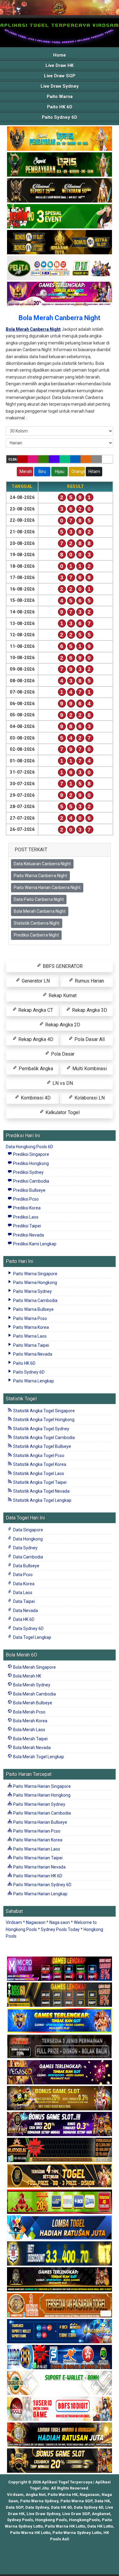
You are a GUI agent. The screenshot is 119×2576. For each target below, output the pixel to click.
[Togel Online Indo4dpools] (60, 2228)
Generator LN (35, 981)
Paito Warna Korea (31, 1327)
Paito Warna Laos (29, 1336)
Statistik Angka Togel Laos (38, 1473)
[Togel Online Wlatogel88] (60, 2150)
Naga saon (60, 1922)
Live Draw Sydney (60, 86)
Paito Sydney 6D (60, 117)
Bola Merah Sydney (31, 1685)
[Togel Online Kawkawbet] (60, 2047)
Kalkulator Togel (62, 1112)
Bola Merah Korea (30, 1721)
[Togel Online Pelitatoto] (60, 268)
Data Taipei (23, 1601)
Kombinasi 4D (35, 1098)
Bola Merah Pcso (29, 1712)
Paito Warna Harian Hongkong (41, 1795)
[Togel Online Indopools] (60, 2409)
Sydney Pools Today (60, 1929)
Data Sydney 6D (28, 1629)
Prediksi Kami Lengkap (34, 1244)
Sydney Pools (20, 2520)
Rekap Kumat (62, 995)
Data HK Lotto (100, 2526)
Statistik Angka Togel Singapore (43, 1411)
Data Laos (22, 1593)
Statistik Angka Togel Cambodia (43, 1438)
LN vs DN (62, 1083)
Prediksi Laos (25, 1217)
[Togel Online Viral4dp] (60, 294)
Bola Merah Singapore (34, 1667)
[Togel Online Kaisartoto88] (60, 2202)
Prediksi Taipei (27, 1226)
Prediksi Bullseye (29, 1190)
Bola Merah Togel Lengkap (38, 1757)
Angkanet (101, 2514)
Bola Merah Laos (29, 1730)
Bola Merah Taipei (30, 1739)
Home (60, 55)
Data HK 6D (23, 1619)
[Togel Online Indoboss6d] (60, 1995)
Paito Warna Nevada (32, 1354)
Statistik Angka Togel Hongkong (43, 1420)
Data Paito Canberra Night (39, 899)
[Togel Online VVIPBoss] (60, 139)
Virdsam (14, 1922)
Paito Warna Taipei (31, 1345)
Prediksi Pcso (25, 1199)
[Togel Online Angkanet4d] (60, 2383)
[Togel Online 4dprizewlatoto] (60, 2176)
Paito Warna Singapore (35, 1274)
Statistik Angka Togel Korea (39, 1464)
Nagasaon (36, 1922)
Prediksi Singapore (31, 1154)
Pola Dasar (62, 1054)
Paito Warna (60, 97)
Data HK (102, 2501)
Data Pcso (22, 1575)
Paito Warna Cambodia (35, 1300)
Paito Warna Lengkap (33, 1381)
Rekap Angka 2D (62, 1025)
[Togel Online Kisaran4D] (60, 217)
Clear (13, 459)
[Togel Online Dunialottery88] (60, 2306)
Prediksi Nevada (28, 1235)
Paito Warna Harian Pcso (36, 1831)
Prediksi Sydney (28, 1172)
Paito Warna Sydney (32, 1291)
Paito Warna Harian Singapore (41, 1786)
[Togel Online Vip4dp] (60, 2280)
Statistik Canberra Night (37, 923)
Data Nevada (25, 1611)
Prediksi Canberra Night (36, 935)
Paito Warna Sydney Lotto (77, 2533)
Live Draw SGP (60, 76)
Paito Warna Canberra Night (40, 876)
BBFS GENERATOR (62, 966)
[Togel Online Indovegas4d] (60, 2461)
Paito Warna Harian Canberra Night (47, 887)
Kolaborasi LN (89, 1098)
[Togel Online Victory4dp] (60, 2021)
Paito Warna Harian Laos (36, 1849)
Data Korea (23, 1584)
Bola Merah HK (27, 1676)
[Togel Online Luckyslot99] (60, 2254)
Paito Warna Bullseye (33, 1309)
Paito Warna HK (63, 2495)
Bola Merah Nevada (31, 1748)
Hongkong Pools (51, 2520)
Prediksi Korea (26, 1208)
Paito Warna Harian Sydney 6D (42, 1885)
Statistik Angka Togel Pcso (38, 1456)
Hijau (60, 471)
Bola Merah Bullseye (32, 1703)
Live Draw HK (60, 65)
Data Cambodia (28, 1557)
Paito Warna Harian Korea (37, 1840)
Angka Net (36, 2495)
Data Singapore (28, 1530)
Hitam (94, 471)
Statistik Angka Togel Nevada (41, 1491)
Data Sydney (25, 1548)
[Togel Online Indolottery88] (60, 2357)
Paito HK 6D (60, 107)
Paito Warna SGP (76, 2501)
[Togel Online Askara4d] (60, 2098)
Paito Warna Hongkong (35, 1283)
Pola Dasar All (89, 1039)
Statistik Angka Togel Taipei (39, 1482)
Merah (26, 471)
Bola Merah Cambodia (34, 1694)
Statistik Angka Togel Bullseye (42, 1446)
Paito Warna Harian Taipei (37, 1858)
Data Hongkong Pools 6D (29, 1147)
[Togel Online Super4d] (60, 191)
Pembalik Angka (35, 1069)
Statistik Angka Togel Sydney (41, 1429)
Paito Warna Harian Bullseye (40, 1822)
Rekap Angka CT (35, 1010)
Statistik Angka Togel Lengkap (42, 1500)
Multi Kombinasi (89, 1069)
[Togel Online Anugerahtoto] (60, 2331)
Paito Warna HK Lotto (65, 2526)
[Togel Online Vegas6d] (60, 2073)
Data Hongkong (27, 1539)
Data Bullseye (26, 1566)
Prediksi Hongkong (31, 1163)
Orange (78, 471)
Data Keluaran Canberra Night (42, 864)
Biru (42, 471)
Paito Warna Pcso (30, 1318)
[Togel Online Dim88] (60, 165)
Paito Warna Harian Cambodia (41, 1813)
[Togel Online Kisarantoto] (60, 242)
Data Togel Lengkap (32, 1637)
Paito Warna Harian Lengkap (40, 1894)
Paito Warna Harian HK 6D (37, 1876)
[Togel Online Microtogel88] (60, 1969)
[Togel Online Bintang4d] (60, 2124)
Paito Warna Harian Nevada (39, 1867)
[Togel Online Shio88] (60, 2435)
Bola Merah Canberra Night (60, 318)
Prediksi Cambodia (31, 1181)
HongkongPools (84, 2520)
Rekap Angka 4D (35, 1039)
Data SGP (14, 2507)
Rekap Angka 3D (89, 1010)
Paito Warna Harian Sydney (39, 1804)
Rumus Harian (89, 981)
